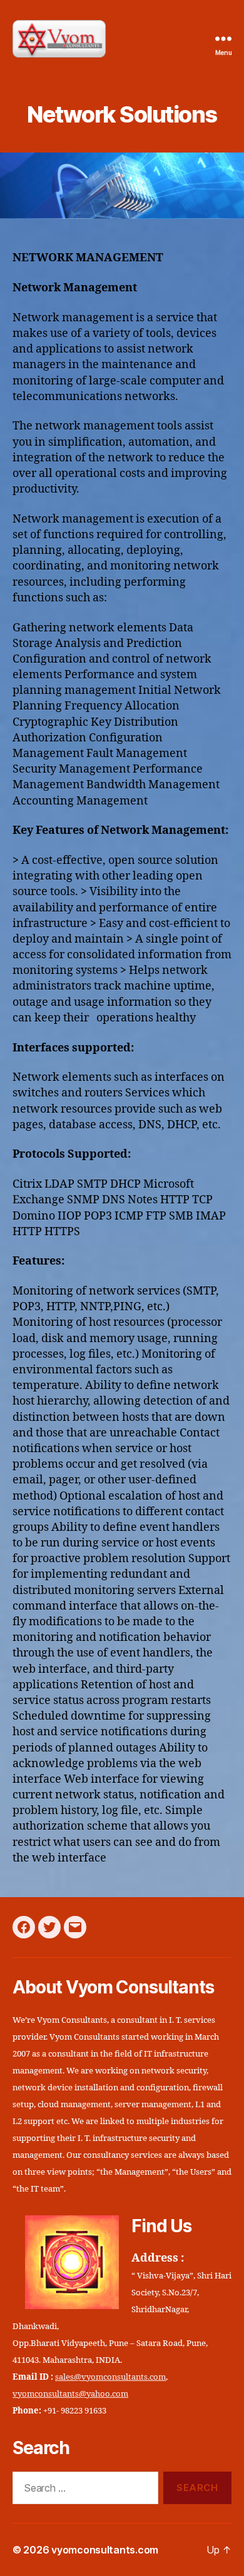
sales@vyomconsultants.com (110, 2377)
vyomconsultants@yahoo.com (70, 2394)
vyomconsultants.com (105, 2550)
